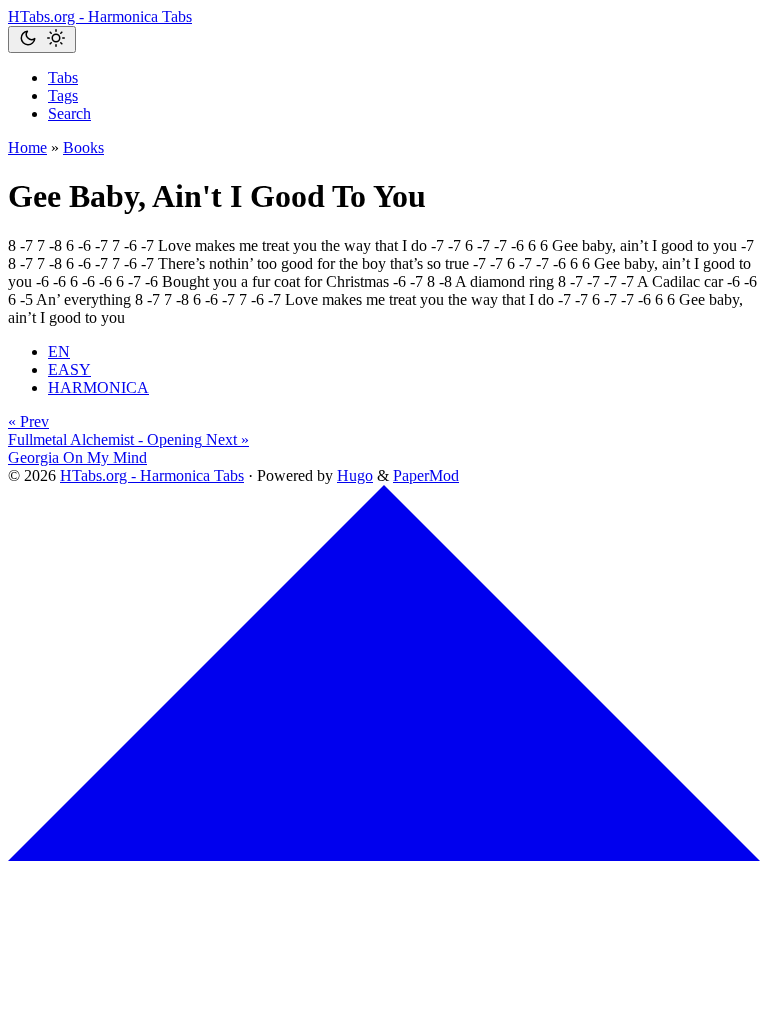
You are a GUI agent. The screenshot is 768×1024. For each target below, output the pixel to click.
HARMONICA (98, 387)
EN (59, 351)
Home (27, 147)
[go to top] (384, 855)
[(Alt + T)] (42, 39)
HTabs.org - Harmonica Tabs (100, 16)
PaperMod (426, 475)
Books (83, 147)
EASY (69, 369)
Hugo (355, 475)
